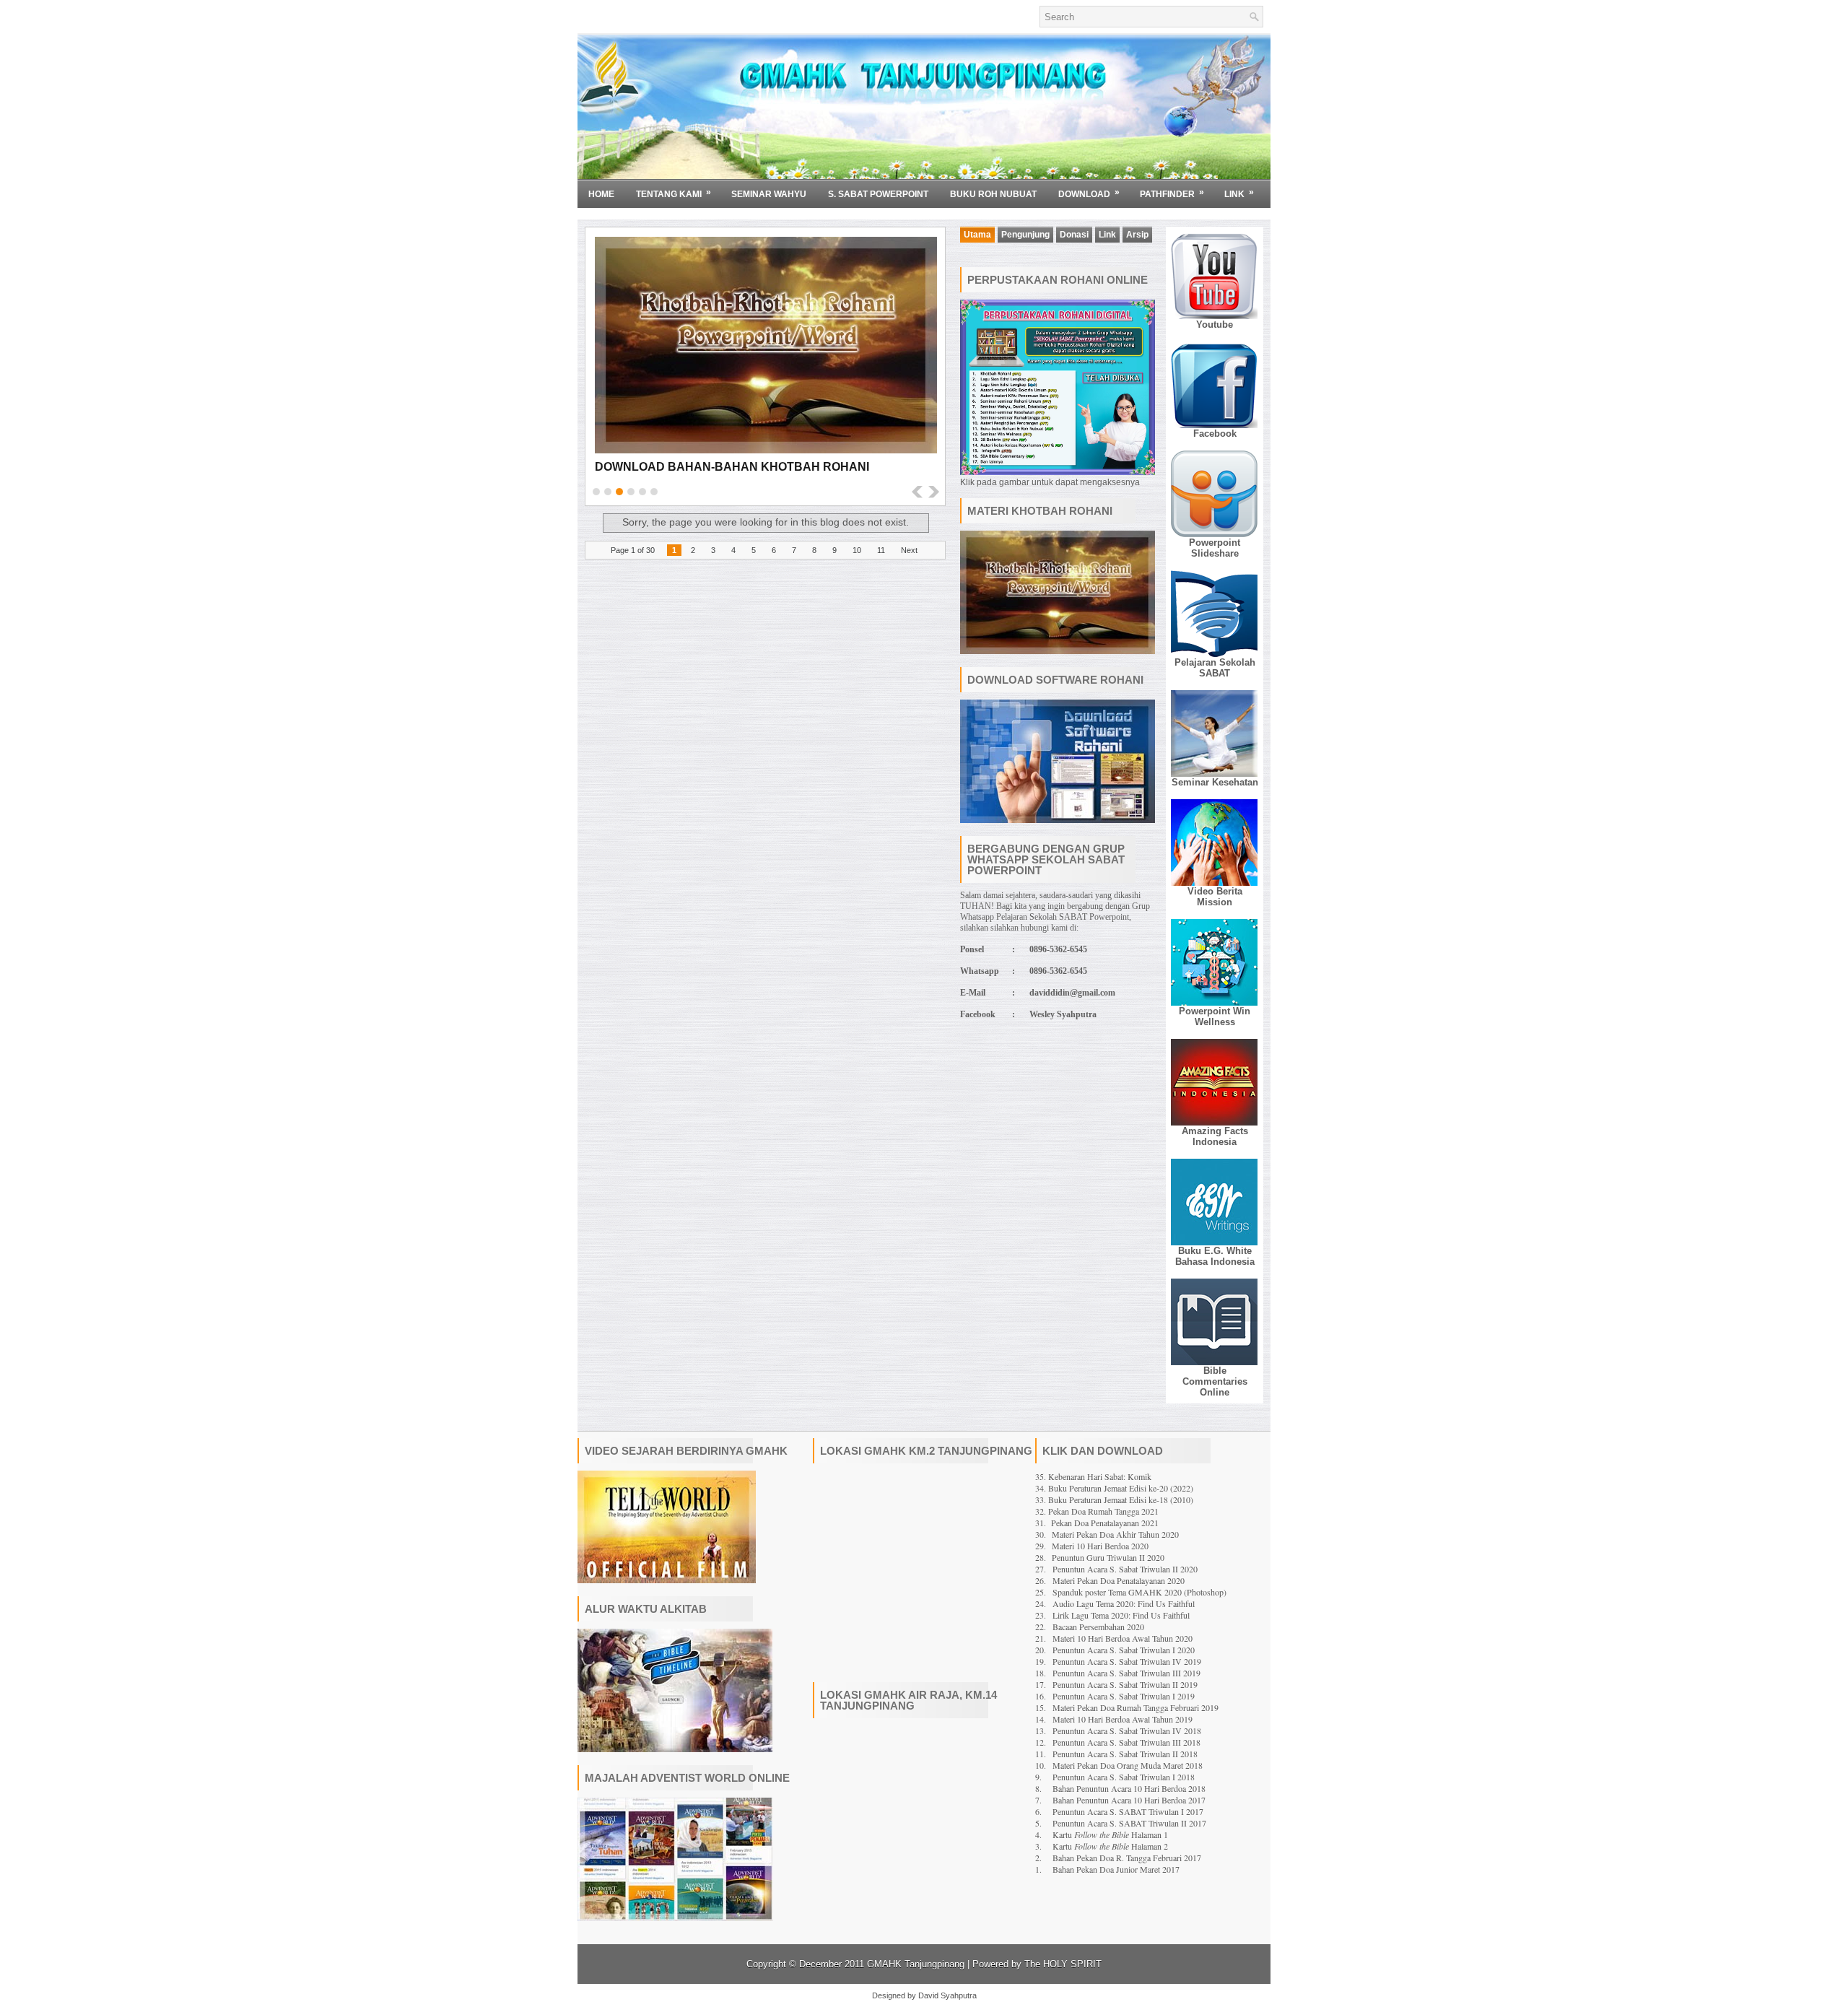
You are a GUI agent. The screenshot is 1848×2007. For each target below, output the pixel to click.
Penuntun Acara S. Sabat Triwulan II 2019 (1125, 1684)
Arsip (1137, 235)
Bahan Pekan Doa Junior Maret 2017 (1116, 1869)
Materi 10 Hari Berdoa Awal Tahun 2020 (1123, 1638)
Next (909, 550)
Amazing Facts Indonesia (1215, 1136)
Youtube (1215, 325)
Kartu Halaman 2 (1110, 1846)
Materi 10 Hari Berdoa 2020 (1100, 1546)
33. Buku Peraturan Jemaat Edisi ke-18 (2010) (1114, 1499)
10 (857, 550)
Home (601, 194)
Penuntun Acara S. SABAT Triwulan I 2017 (1128, 1811)
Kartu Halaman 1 (1110, 1834)
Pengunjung (1025, 235)
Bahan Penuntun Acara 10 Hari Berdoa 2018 (1129, 1788)
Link (1239, 193)
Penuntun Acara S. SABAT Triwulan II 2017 (1129, 1823)
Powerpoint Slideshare (1215, 548)
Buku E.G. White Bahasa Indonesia (1215, 1256)
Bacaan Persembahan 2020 (1098, 1627)
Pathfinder (1172, 193)
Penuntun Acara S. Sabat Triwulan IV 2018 (1127, 1730)
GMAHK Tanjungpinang (916, 1964)
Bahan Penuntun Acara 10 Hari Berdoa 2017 (1129, 1800)
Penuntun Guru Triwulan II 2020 (1108, 1557)
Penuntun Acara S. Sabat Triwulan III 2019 (1126, 1673)
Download (1089, 193)
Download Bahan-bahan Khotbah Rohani (732, 467)
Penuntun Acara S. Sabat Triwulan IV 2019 (1127, 1661)
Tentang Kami (674, 193)
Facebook (1215, 434)
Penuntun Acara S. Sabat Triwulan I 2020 (1124, 1650)
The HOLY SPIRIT (1063, 1964)
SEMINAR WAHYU (769, 194)
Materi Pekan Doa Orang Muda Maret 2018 (1128, 1765)
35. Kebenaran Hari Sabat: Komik (1093, 1476)
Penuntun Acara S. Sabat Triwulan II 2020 (1125, 1569)
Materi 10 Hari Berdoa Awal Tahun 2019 (1123, 1719)
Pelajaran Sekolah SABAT (1215, 668)
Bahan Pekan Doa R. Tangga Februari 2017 (1127, 1858)
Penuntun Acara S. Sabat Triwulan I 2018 (1124, 1777)
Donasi (1074, 235)
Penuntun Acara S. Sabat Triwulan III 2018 (1126, 1742)
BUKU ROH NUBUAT (993, 194)
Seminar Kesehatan (1215, 782)
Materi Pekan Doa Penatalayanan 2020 (1119, 1580)
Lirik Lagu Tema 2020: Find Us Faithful (1121, 1615)
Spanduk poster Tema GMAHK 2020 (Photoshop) (1139, 1592)
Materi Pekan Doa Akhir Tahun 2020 (1115, 1534)
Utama (977, 235)
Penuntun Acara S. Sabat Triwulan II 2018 (1125, 1754)
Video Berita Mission (1215, 897)
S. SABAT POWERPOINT (878, 194)
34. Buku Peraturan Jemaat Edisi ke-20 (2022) (1114, 1488)
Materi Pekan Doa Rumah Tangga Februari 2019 (1136, 1707)
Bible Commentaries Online (1215, 1381)
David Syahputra (947, 1995)
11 (881, 550)
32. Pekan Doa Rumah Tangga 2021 (1097, 1511)
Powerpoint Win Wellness (1215, 1016)
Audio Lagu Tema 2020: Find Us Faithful (1124, 1603)
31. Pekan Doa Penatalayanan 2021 (1097, 1523)
